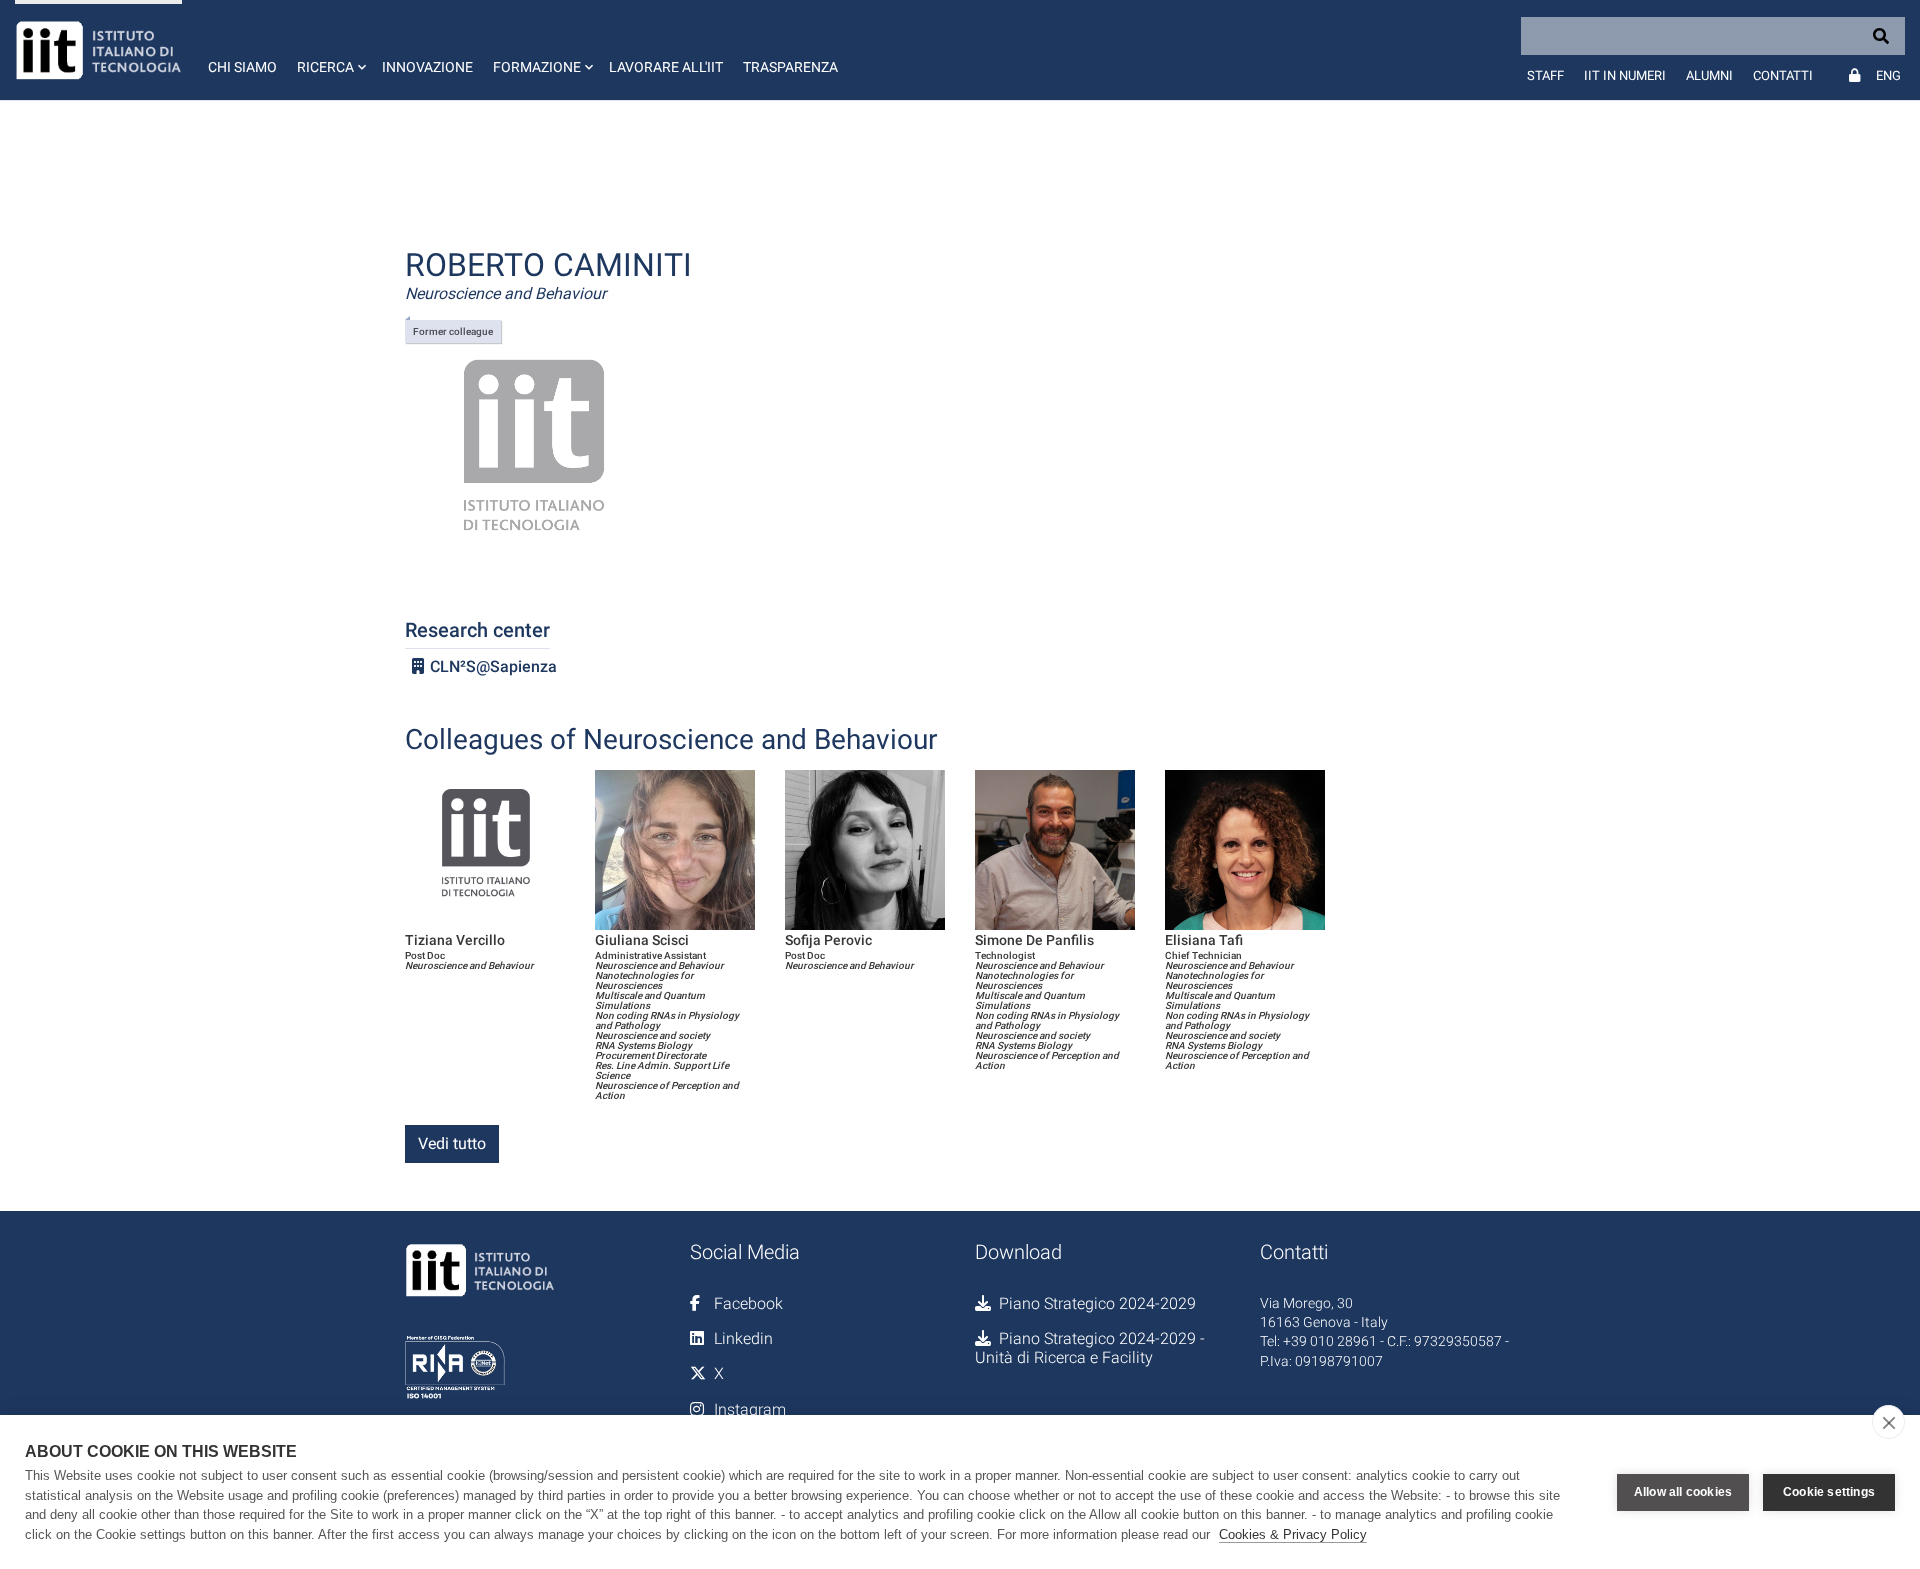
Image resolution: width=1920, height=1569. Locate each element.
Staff (1545, 75)
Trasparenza (790, 67)
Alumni (1709, 75)
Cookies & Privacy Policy (1293, 1534)
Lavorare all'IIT (666, 67)
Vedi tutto (452, 1143)
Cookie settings (1829, 1492)
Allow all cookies (1683, 1492)
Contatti (1783, 75)
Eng (1888, 75)
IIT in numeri (1625, 75)
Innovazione (427, 67)
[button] (329, 50)
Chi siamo (242, 67)
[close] (1888, 1422)
